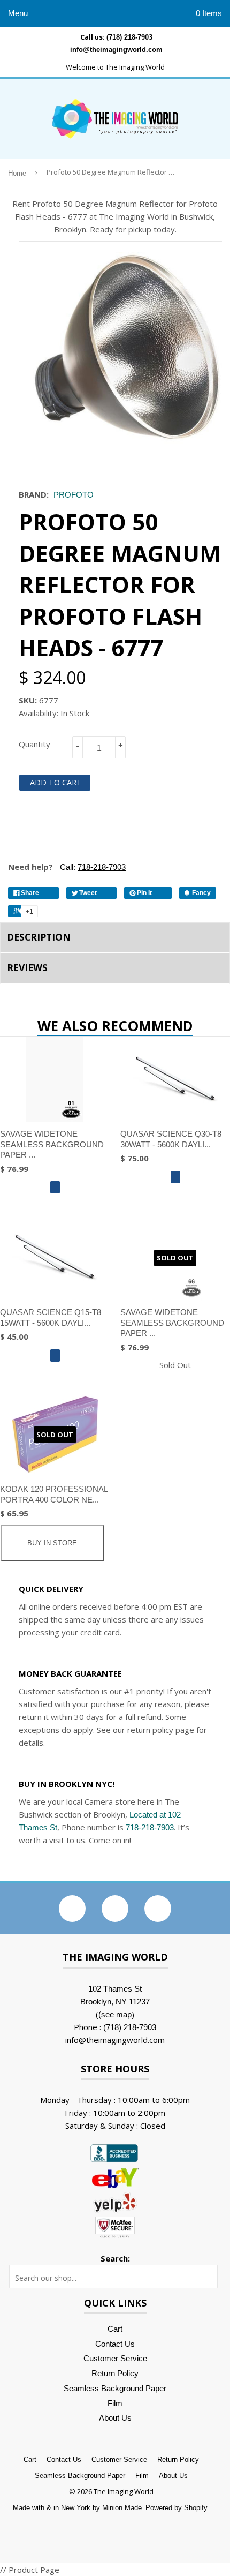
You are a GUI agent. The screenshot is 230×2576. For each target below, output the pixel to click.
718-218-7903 (150, 1827)
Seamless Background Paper (115, 2388)
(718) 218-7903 (129, 37)
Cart (115, 2329)
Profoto (74, 495)
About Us (115, 2418)
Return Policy (115, 2373)
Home (17, 174)
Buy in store (52, 1543)
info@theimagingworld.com (116, 50)
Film (115, 2403)
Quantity (34, 744)
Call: (92, 867)
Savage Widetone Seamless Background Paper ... (52, 1144)
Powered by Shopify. (177, 2508)
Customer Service (115, 2358)
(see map (115, 2014)
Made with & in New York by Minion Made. (78, 2508)
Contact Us (115, 2344)
